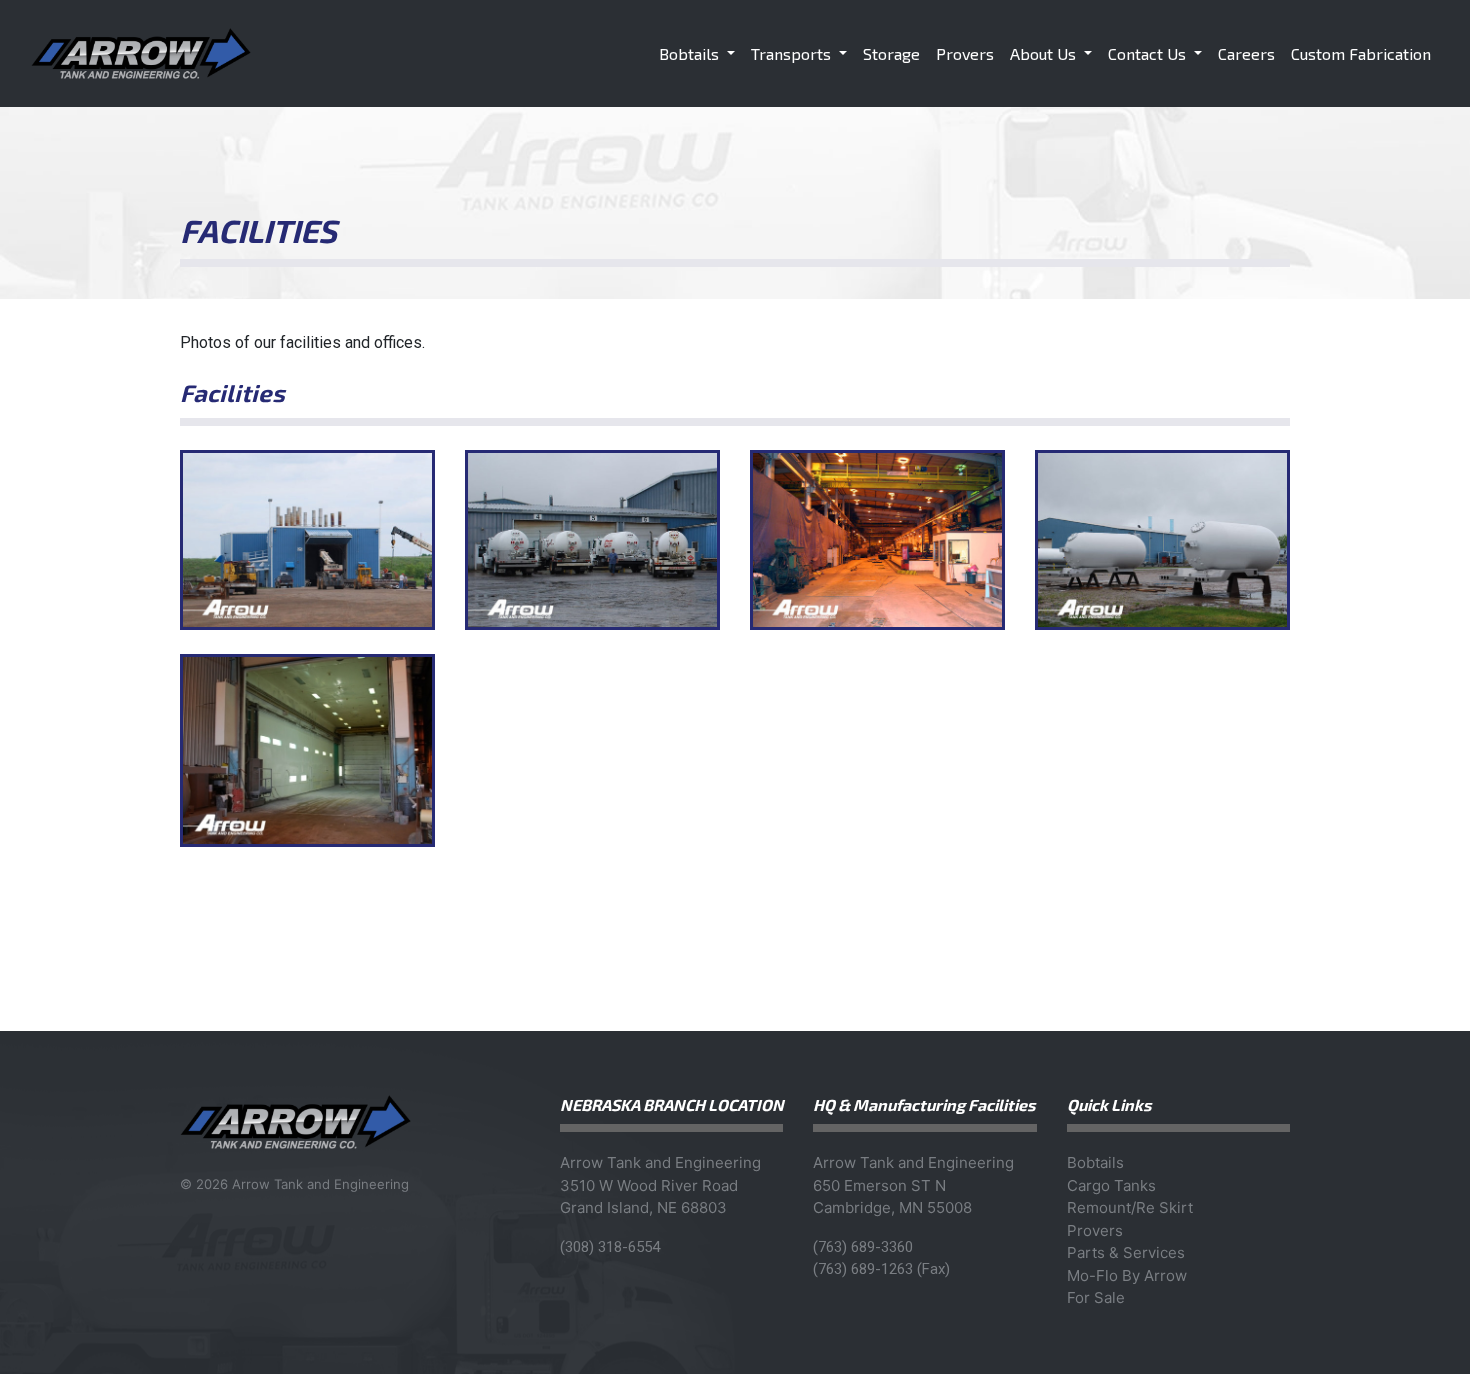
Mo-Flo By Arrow (1127, 1275)
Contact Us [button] (1149, 53)
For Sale (1096, 1297)
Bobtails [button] (691, 53)
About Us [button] (1045, 53)
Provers (965, 53)
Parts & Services (1126, 1252)
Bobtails (1095, 1162)
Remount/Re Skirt (1130, 1207)
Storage (891, 53)
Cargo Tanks (1111, 1185)
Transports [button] (793, 53)
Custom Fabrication (1361, 53)
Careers (1246, 53)
